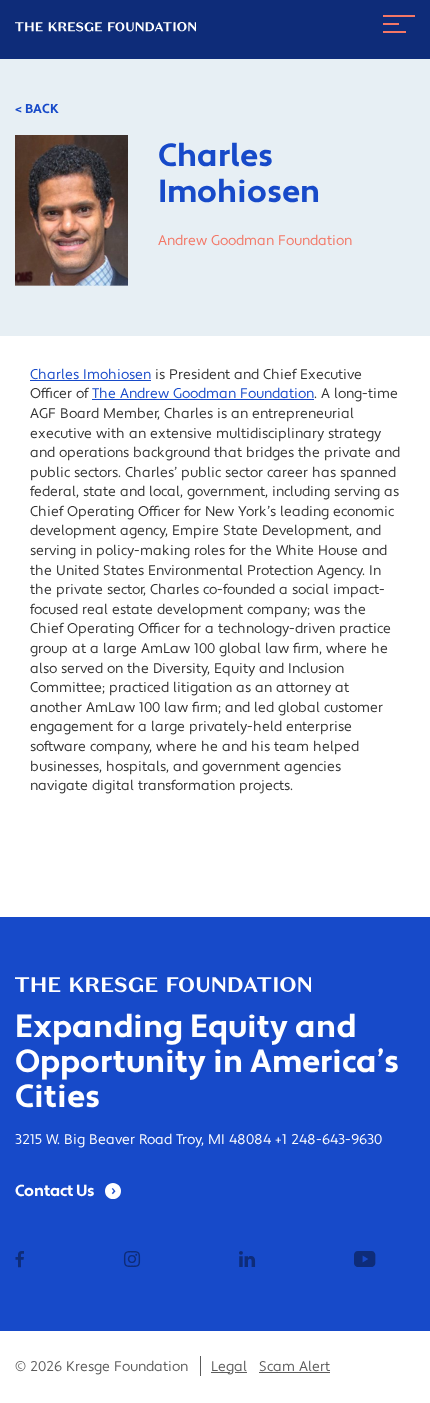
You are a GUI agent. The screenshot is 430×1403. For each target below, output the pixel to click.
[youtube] (364, 1261)
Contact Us (55, 1191)
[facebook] (20, 1261)
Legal (229, 1367)
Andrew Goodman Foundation (255, 241)
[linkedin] (247, 1261)
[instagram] (132, 1261)
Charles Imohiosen (90, 375)
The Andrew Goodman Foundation (203, 394)
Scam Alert (294, 1367)
